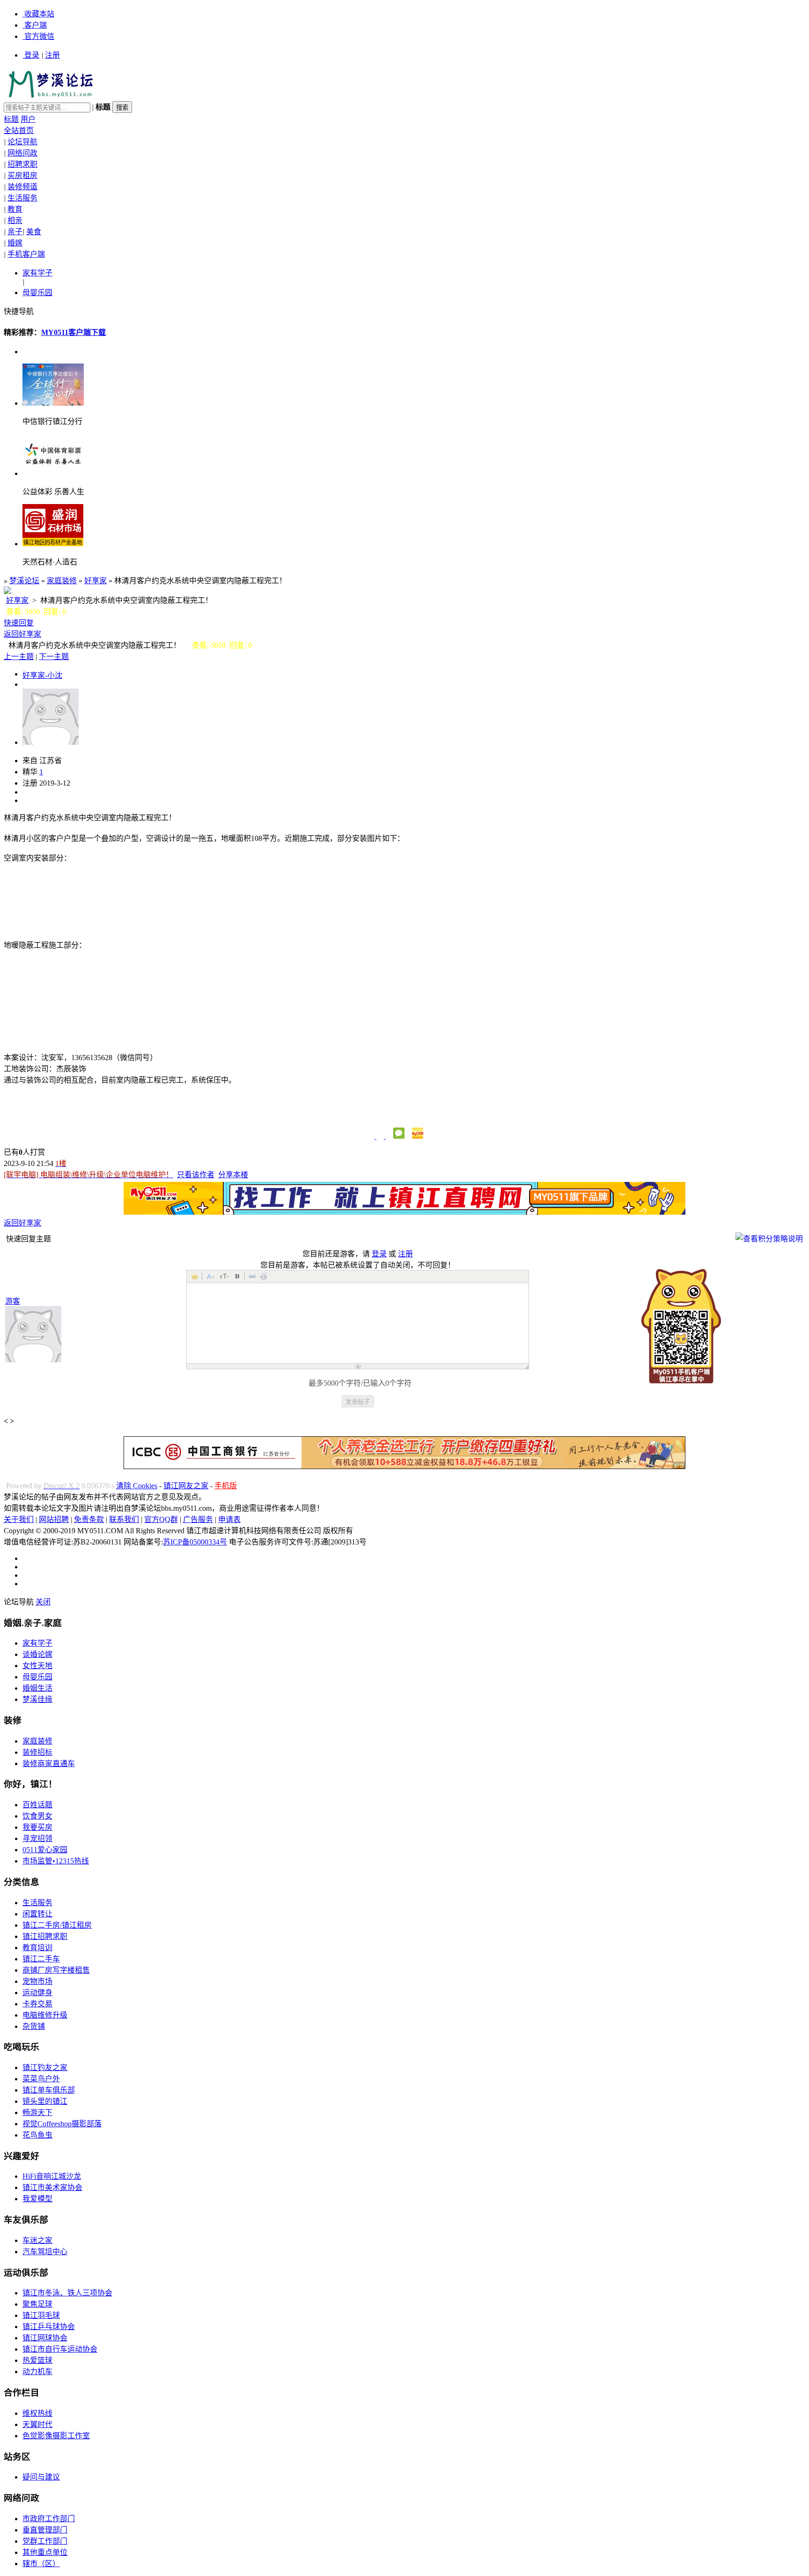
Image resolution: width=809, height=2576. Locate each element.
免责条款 (89, 1519)
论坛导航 (22, 142)
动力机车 (37, 2372)
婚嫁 (15, 243)
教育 (15, 209)
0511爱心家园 (45, 1850)
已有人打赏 (24, 1152)
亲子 (15, 232)
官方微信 (39, 36)
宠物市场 (37, 1981)
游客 (13, 1301)
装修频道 (22, 187)
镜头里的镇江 (45, 2101)
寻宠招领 (37, 1838)
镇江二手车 (41, 1959)
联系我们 (124, 1519)
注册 (52, 55)
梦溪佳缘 (37, 1699)
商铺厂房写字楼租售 (56, 1970)
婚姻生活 (37, 1688)
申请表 (229, 1519)
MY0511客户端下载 (74, 332)
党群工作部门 (45, 2541)
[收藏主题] (375, 1136)
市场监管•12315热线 (56, 1861)
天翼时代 (37, 2424)
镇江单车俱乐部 (49, 2090)
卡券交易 (37, 2004)
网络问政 (22, 153)
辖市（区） (41, 2564)
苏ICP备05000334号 (195, 1542)
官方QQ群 (161, 1519)
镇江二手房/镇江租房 (57, 1925)
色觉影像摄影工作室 (56, 2436)
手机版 (226, 1486)
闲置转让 (37, 1914)
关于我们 (19, 1519)
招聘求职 (22, 164)
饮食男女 (37, 1816)
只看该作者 (196, 1175)
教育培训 (37, 1948)
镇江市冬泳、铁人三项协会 (67, 2293)
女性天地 (37, 1666)
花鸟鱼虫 (37, 2135)
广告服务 (198, 1519)
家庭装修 (62, 581)
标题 (11, 119)
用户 (28, 119)
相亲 (15, 220)
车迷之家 (37, 2240)
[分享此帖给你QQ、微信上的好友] (385, 1136)
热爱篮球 (37, 2360)
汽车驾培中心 (45, 2252)
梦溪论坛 (24, 581)
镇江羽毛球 (41, 2315)
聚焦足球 (37, 2304)
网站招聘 (54, 1519)
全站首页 (19, 130)
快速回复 (19, 623)
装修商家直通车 (49, 1763)
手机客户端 (26, 254)
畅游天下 (37, 2112)
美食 (34, 232)
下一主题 (54, 657)
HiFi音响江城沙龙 (52, 2176)
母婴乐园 (37, 293)
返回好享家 (22, 634)
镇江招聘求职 (45, 1936)
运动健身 (37, 1993)
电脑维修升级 (45, 2015)
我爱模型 (37, 2199)
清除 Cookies (137, 1486)
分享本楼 (233, 1175)
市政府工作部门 (49, 2519)
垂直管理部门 (45, 2530)
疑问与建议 (41, 2477)
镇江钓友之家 (45, 2067)
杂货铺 (34, 2026)
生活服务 (22, 198)
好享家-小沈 (42, 675)
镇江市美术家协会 (52, 2187)
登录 (32, 55)
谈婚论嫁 (37, 1654)
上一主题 (19, 657)
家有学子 (37, 273)
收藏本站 (39, 14)
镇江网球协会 (45, 2338)
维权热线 (37, 2413)
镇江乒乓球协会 (49, 2327)
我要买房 (37, 1827)
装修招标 (37, 1752)
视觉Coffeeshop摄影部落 (62, 2124)
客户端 (36, 25)
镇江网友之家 (186, 1486)
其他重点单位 (45, 2552)
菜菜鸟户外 (41, 2079)
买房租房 (22, 175)
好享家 (96, 581)
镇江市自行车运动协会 (60, 2349)
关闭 (43, 1602)
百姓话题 (37, 1805)
